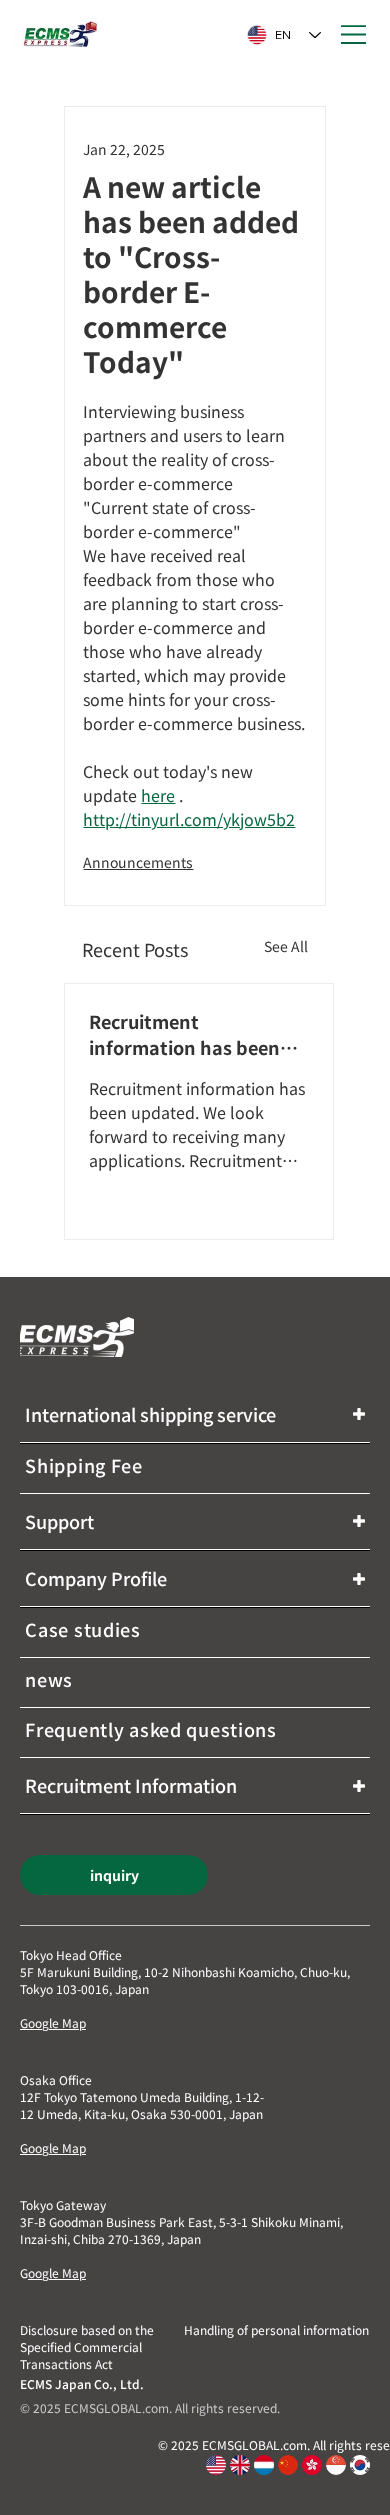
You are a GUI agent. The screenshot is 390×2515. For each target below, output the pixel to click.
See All (286, 946)
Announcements (138, 862)
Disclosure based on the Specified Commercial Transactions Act (87, 2346)
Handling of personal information (276, 2329)
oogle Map (57, 2272)
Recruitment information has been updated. (184, 1034)
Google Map (53, 2022)
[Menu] (355, 35)
